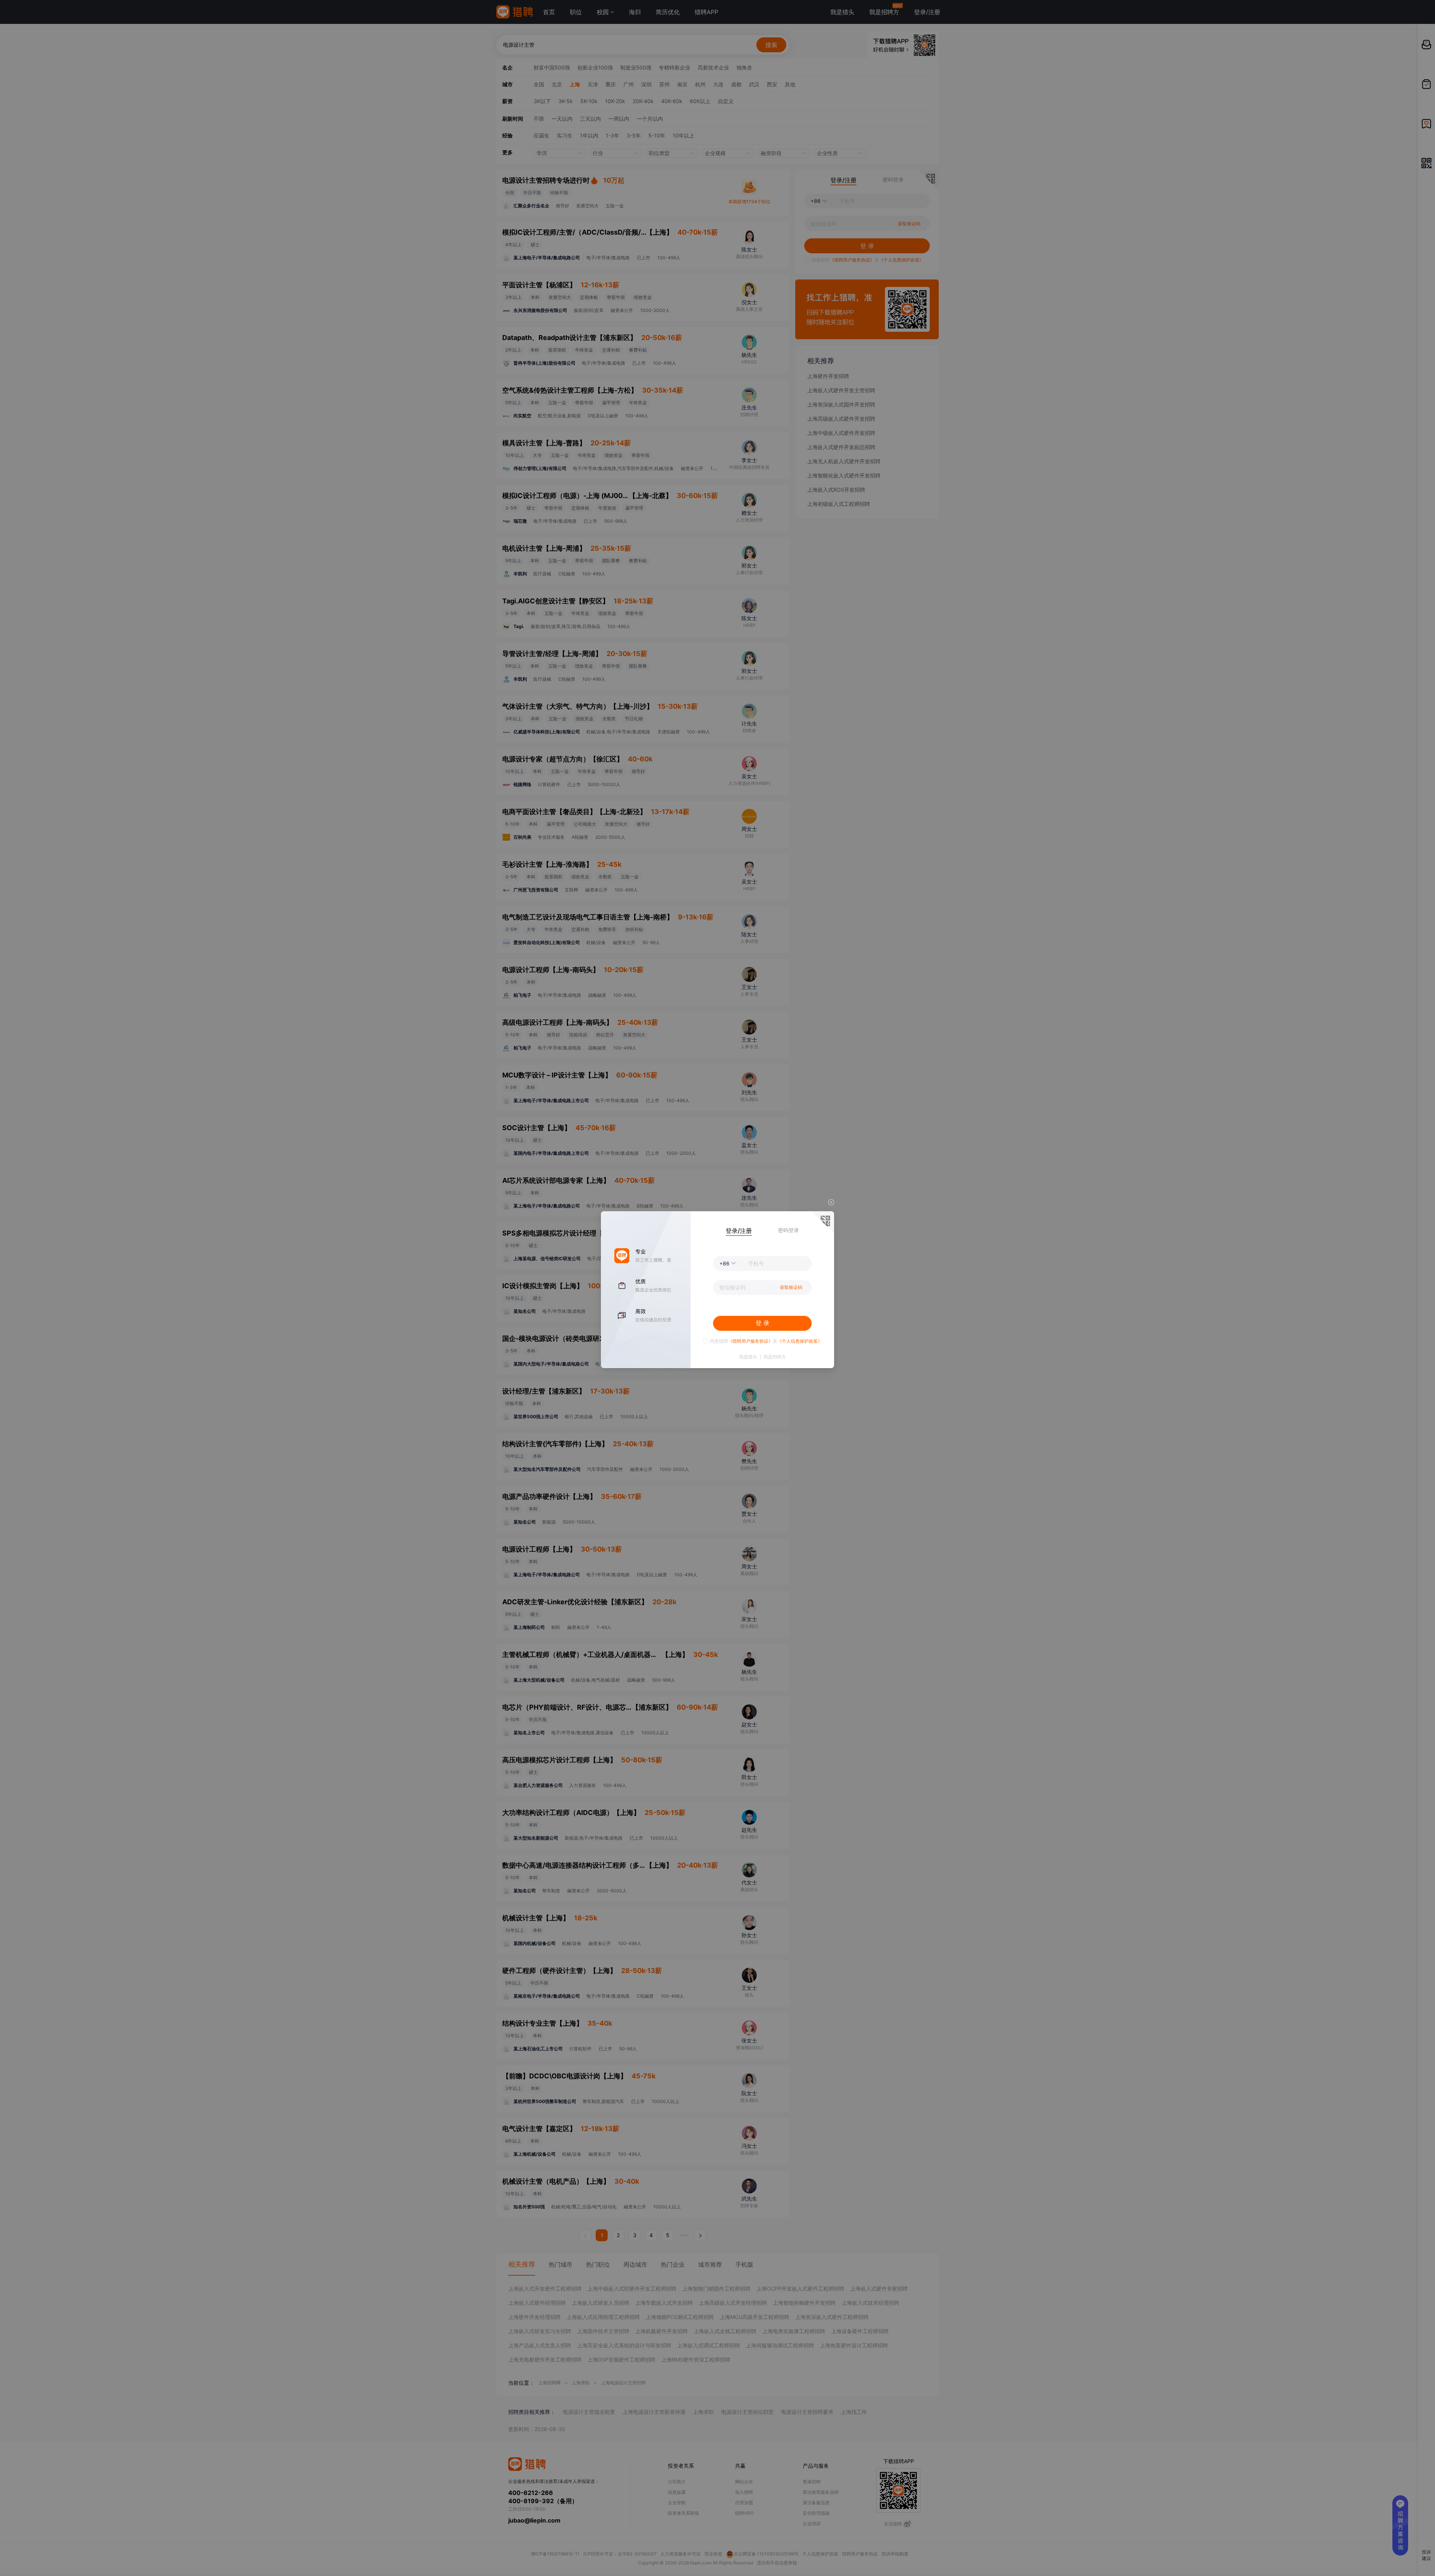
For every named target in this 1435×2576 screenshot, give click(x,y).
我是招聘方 (775, 1357)
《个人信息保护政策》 (800, 1341)
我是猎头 (748, 1357)
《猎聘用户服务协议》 (750, 1341)
